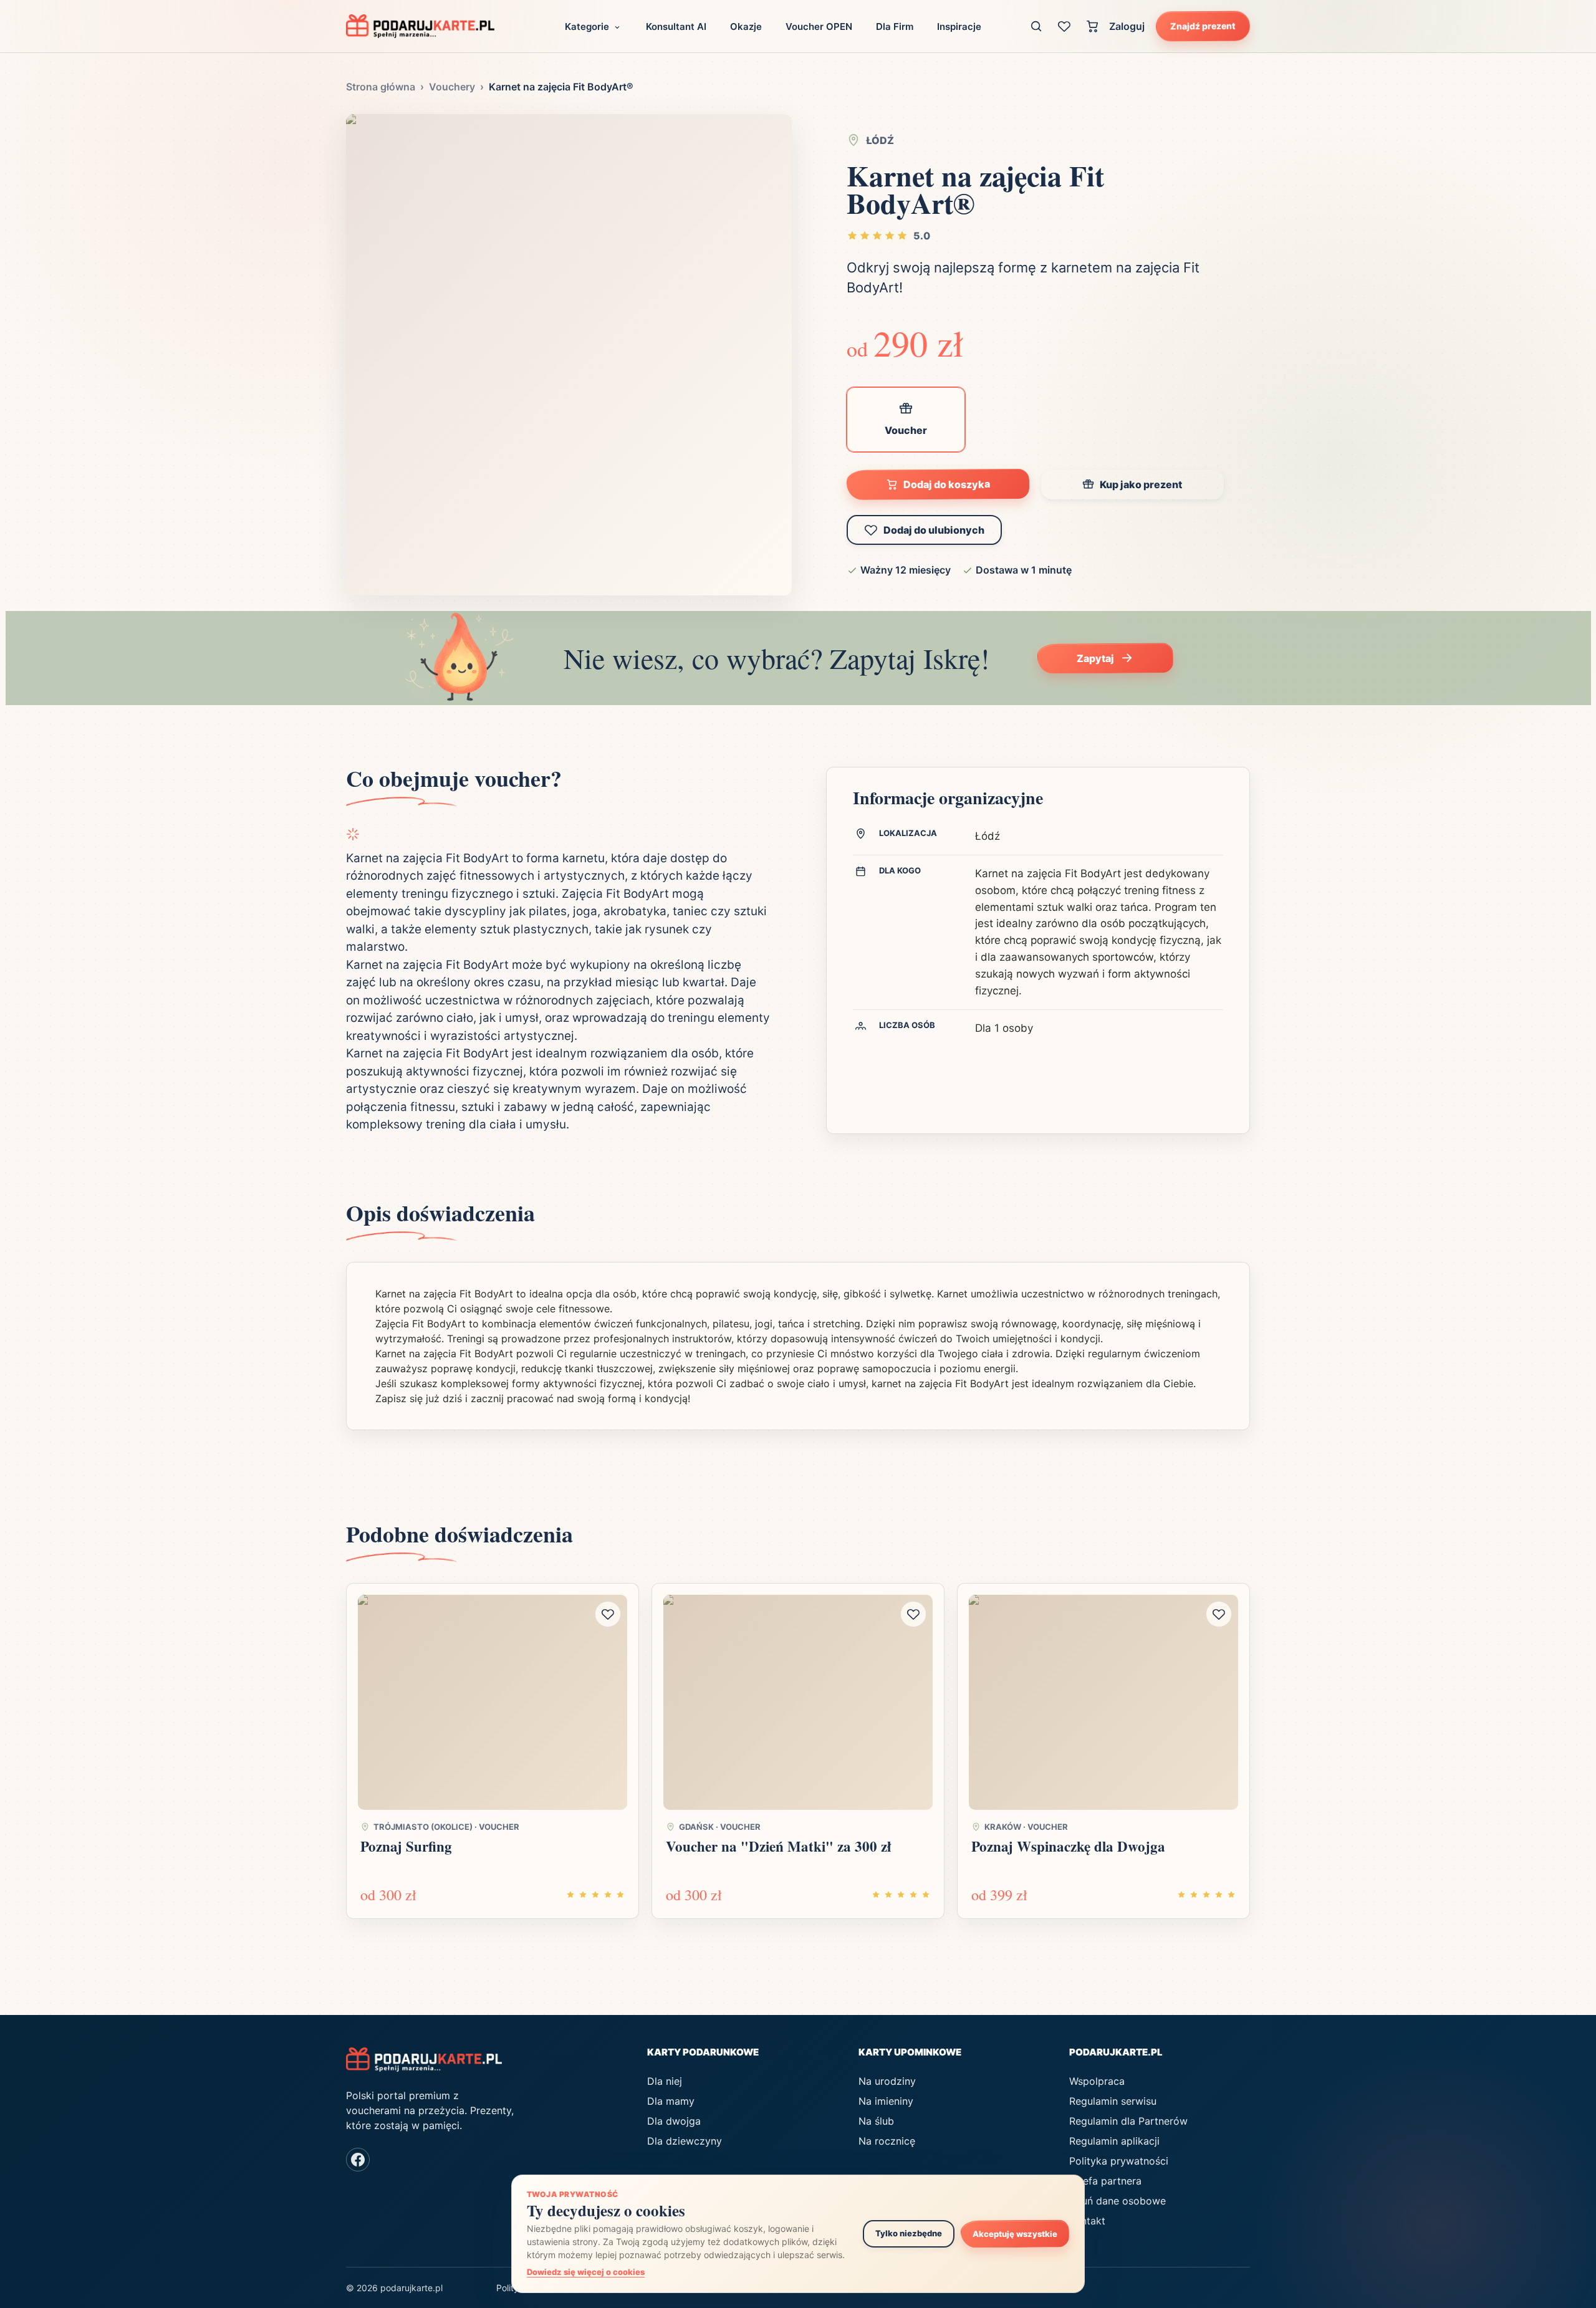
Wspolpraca (1097, 2081)
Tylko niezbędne (909, 2233)
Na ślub (876, 2121)
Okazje (746, 26)
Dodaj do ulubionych (934, 530)
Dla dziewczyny (685, 2141)
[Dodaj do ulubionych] (608, 1614)
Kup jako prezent (1141, 484)
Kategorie (587, 26)
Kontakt (1087, 2221)
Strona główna (381, 87)
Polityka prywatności (1119, 2161)
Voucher (906, 430)
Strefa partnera (1105, 2181)
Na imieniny (886, 2101)
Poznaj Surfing (406, 1846)
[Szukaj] (1036, 26)
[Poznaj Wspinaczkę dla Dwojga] (1103, 1703)
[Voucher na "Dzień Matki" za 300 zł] (798, 1703)
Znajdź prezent (1203, 26)
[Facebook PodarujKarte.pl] (358, 2160)
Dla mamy (671, 2101)
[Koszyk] (1093, 26)
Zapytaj (1095, 658)
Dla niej (665, 2081)
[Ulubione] (1065, 26)
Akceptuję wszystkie (1015, 2233)
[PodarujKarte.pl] (420, 26)
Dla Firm (895, 26)
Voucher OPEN (819, 26)
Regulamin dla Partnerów (1128, 2121)
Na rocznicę (887, 2141)
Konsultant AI (676, 26)
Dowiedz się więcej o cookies (586, 2272)
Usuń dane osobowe (1118, 2201)
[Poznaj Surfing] (493, 1703)
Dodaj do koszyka (947, 484)
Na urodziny (887, 2081)
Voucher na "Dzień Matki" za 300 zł (778, 1846)
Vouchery (452, 87)
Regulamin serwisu (1113, 2101)
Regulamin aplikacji (1114, 2141)
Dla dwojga (674, 2121)
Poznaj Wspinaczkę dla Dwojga (1068, 1846)
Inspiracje (959, 26)
